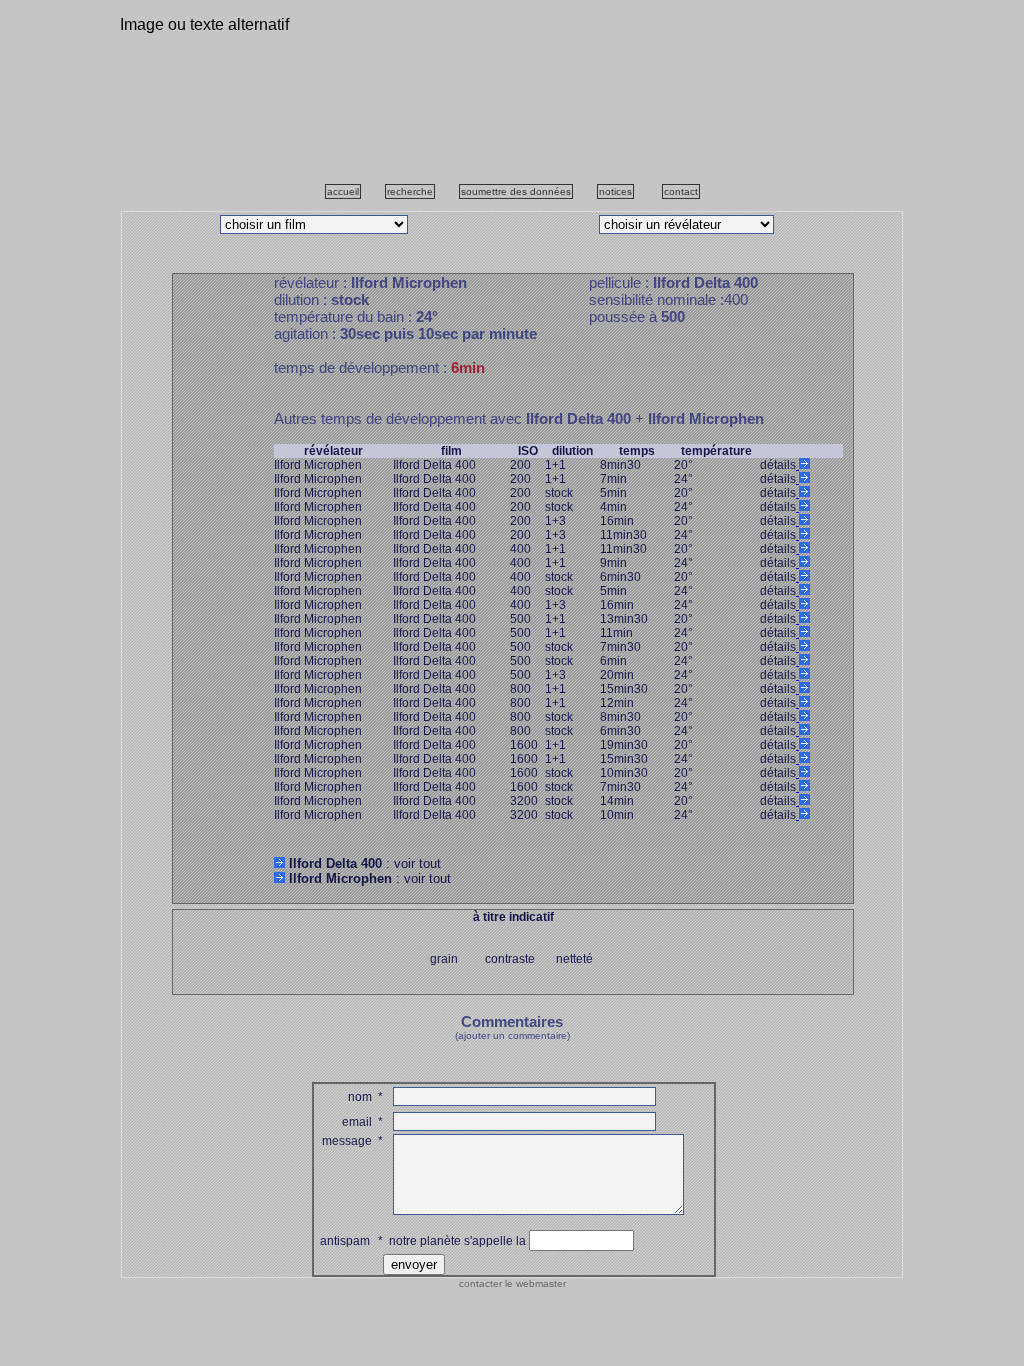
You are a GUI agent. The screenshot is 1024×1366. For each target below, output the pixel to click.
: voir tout (365, 863)
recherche (410, 191)
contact (681, 191)
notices (615, 191)
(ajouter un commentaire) (512, 1035)
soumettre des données (516, 191)
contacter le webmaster (512, 1283)
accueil (343, 191)
